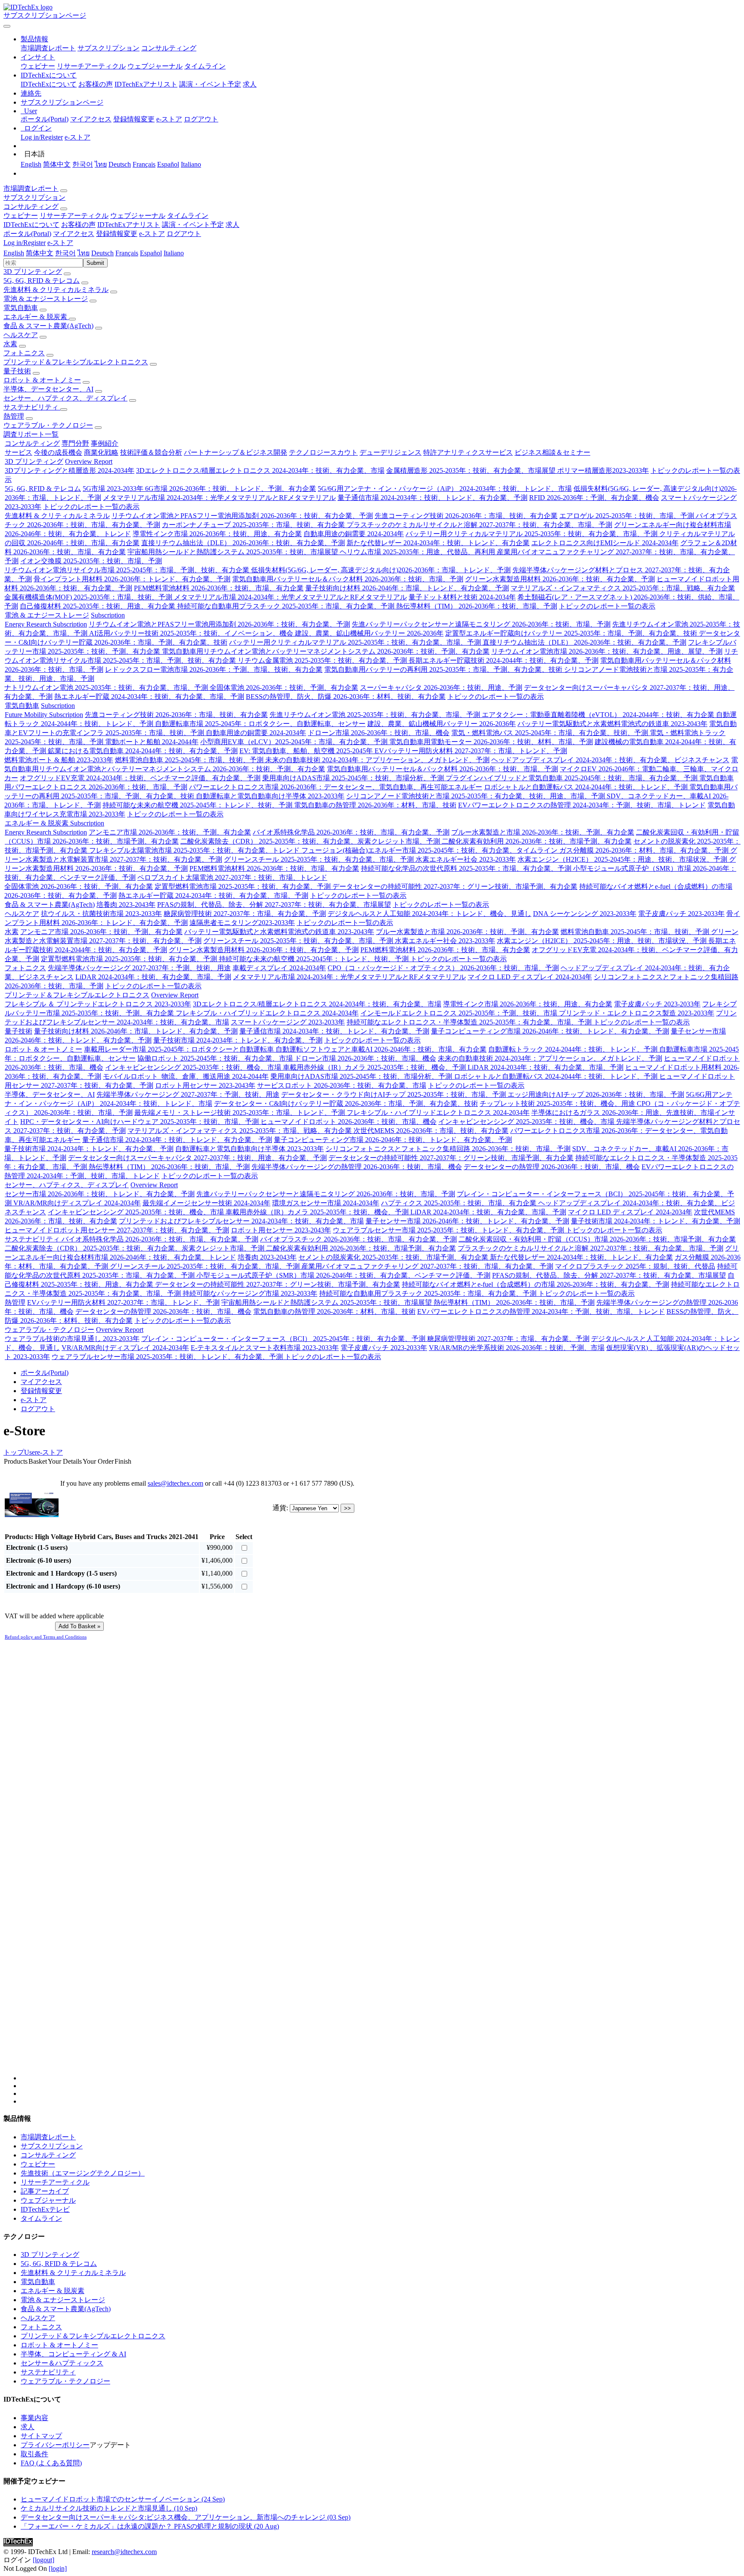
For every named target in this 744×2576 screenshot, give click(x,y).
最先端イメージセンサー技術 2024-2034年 (206, 1203)
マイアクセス (91, 119)
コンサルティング (169, 48)
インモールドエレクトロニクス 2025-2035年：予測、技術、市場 (460, 1013)
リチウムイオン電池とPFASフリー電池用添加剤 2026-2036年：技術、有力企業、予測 (242, 516)
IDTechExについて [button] (31, 225)
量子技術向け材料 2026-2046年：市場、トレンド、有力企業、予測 (407, 588)
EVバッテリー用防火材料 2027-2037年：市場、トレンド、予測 (471, 751)
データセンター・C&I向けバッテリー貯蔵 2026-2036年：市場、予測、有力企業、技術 (346, 1103)
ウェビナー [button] (21, 216)
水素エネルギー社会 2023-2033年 (466, 859)
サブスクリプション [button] (34, 197)
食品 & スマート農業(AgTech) (48, 326)
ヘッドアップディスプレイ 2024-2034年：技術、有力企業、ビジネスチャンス (610, 760)
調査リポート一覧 (31, 434)
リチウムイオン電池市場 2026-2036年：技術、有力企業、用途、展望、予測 (607, 651)
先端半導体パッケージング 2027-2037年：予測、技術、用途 (139, 968)
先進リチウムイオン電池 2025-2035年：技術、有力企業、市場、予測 (376, 715)
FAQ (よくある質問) (51, 2463)
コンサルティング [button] (31, 206)
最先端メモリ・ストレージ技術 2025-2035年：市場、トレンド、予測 (240, 1113)
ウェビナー (38, 66)
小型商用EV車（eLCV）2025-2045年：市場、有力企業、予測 (295, 742)
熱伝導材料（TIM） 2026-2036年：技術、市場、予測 (477, 606)
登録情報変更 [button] (117, 234)
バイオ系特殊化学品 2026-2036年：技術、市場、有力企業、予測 (351, 832)
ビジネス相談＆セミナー (552, 452)
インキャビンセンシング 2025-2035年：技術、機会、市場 (194, 1067)
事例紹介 (105, 443)
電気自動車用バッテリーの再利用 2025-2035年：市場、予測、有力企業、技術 (444, 669)
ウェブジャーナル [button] (138, 216)
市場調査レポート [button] (31, 188)
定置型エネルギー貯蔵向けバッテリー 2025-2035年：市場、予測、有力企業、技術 (572, 633)
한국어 (83, 164)
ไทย (101, 164)
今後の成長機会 (58, 452)
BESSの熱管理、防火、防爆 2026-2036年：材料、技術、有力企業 (346, 697)
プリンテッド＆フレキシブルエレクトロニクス (76, 362)
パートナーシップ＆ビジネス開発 (236, 452)
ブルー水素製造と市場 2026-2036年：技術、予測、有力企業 (543, 832)
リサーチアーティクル (91, 66)
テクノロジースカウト (323, 452)
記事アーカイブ (45, 2191)
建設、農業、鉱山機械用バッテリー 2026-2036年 (369, 633)
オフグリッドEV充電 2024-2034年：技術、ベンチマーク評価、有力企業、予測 (140, 778)
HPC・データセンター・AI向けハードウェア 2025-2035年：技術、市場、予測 (140, 1122)
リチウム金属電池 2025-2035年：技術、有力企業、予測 (323, 660)
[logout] (43, 2560)
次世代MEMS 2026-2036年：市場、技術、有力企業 (431, 1131)
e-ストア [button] (152, 234)
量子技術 (17, 371)
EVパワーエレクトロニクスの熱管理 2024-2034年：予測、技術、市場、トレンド (582, 805)
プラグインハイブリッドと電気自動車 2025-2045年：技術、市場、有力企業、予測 (572, 778)
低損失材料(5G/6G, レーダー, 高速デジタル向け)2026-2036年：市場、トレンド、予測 (381, 570)
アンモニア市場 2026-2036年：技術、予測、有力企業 (170, 832)
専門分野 (75, 443)
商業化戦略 (101, 452)
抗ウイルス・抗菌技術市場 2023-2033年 (101, 914)
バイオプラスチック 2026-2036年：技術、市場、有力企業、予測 (358, 1239)
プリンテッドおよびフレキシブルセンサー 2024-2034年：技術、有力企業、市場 (241, 1221)
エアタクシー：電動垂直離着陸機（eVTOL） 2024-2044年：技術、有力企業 (599, 715)
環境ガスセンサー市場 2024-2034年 (326, 1203)
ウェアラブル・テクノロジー (48, 425)
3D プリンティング (33, 272)
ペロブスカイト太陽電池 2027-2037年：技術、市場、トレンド (232, 877)
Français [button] (127, 253)
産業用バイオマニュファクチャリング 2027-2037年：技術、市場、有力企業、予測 (427, 1266)
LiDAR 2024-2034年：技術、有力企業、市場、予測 (153, 977)
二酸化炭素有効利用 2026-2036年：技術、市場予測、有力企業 (537, 841)
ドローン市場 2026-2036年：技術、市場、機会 (379, 733)
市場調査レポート (48, 48)
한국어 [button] (65, 253)
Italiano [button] (174, 253)
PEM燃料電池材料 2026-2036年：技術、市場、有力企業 (219, 588)
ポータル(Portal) (45, 119)
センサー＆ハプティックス (62, 2363)
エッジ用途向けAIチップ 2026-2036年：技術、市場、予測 (596, 1094)
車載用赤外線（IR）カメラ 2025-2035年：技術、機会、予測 (375, 1067)
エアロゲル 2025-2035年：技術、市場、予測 (628, 516)
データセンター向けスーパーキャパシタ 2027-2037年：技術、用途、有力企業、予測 (197, 1158)
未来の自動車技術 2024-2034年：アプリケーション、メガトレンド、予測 (377, 760)
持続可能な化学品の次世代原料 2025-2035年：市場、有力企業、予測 (467, 868)
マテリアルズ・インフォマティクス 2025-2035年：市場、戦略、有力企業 (623, 588)
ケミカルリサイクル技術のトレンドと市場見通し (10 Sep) (109, 2508)
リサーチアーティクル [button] (74, 216)
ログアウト (201, 119)
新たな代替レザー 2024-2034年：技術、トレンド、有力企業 (438, 543)
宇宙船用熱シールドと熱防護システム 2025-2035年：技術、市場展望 (234, 552)
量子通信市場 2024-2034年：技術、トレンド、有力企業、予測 (432, 498)
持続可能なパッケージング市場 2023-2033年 (250, 1293)
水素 (10, 344)
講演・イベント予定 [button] (193, 225)
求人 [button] (232, 225)
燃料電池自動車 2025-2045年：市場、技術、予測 (190, 760)
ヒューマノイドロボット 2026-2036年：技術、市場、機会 (349, 1122)
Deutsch (120, 164)
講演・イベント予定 (210, 84)
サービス (19, 452)
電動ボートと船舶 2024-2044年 (152, 742)
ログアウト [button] (184, 234)
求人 (250, 84)
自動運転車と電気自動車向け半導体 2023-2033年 (270, 796)
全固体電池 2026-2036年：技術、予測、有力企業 (284, 687)
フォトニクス (24, 353)
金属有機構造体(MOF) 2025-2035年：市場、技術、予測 (89, 597)
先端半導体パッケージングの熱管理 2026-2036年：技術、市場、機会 (357, 1167)
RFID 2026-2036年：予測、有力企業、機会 (594, 498)
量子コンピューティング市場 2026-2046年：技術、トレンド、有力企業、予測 (550, 1031)
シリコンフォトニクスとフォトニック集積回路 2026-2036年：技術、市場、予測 (448, 1149)
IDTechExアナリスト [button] (129, 225)
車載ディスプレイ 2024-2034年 (279, 968)
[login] (58, 2568)
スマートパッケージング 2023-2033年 (288, 1022)
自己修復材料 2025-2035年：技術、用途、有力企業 (98, 606)
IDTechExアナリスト (146, 84)
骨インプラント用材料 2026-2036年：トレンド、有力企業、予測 (132, 579)
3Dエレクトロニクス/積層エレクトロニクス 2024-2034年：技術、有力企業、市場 (260, 470)
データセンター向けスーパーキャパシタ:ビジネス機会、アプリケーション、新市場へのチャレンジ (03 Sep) (186, 2517)
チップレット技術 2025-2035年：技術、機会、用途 (558, 1103)
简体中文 (57, 164)
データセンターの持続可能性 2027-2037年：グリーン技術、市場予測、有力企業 (455, 886)
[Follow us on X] (381, 1865)
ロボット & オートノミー (42, 380)
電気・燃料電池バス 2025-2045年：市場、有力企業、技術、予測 (550, 733)
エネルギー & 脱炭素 (36, 317)
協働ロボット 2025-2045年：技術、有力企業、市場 (216, 1058)
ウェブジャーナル (155, 66)
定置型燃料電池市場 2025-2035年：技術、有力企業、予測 (243, 886)
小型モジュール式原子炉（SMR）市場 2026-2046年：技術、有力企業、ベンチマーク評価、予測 (343, 1275)
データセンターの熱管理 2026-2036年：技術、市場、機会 (552, 1167)
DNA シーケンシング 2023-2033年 (585, 914)
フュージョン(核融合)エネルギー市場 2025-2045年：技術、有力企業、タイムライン (430, 850)
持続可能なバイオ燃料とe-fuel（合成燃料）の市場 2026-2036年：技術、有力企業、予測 (535, 1284)
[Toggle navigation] (7, 26)
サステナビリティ (32, 407)
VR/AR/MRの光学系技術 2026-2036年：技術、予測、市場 (517, 1348)
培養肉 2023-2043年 (126, 905)
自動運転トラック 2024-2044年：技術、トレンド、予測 (574, 1049)
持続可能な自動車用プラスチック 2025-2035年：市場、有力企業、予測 (287, 606)
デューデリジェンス (391, 452)
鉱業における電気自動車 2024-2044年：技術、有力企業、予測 (143, 751)
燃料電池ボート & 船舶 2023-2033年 (59, 760)
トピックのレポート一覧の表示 (91, 507)
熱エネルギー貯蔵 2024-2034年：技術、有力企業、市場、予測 (149, 697)
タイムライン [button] (188, 216)
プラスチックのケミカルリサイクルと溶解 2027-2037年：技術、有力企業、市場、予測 (479, 525)
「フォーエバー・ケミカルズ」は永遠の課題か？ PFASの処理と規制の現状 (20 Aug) (150, 2526)
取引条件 (34, 2454)
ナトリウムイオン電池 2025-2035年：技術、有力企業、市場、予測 (107, 687)
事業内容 (34, 2418)
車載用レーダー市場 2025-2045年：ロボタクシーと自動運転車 (180, 1049)
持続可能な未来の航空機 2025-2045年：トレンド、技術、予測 (198, 805)
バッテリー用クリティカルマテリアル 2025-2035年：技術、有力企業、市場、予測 (532, 534)
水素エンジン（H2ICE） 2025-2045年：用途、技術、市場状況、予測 (623, 859)
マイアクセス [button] (74, 234)
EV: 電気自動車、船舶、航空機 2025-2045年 (307, 751)
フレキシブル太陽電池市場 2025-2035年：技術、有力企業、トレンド (195, 850)
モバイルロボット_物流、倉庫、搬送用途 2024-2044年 (186, 1076)
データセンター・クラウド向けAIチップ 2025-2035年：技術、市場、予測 (394, 1094)
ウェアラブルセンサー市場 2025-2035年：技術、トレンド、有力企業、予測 (449, 1230)
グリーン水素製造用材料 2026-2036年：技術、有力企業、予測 (560, 579)
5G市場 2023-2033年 (114, 489)
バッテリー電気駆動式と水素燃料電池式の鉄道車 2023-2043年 (612, 724)
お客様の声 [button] (78, 225)
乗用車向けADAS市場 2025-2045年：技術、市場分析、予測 (354, 778)
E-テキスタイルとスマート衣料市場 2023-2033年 (265, 1348)
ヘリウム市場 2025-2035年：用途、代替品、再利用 (418, 552)
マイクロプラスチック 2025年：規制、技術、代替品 (635, 1266)
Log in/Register (42, 137)
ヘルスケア (21, 335)
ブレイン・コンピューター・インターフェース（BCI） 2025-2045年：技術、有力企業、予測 (284, 1339)
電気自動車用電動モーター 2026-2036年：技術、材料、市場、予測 (491, 742)
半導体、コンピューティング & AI (73, 2354)
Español (168, 164)
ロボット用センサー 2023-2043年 (205, 1085)
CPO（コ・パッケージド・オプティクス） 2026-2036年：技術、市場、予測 (443, 968)
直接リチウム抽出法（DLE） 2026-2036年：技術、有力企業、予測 (243, 543)
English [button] (14, 253)
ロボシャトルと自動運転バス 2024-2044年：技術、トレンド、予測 (587, 787)
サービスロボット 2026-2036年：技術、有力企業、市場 (342, 1085)
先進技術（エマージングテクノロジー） (83, 2173)
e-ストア (169, 119)
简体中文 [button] (40, 253)
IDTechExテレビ (45, 2209)
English (31, 164)
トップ (14, 1452)
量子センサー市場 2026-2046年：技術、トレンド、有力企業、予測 (467, 1221)
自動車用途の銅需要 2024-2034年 (354, 534)
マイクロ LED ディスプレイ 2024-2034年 (530, 977)
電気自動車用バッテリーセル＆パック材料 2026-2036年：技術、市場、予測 (348, 579)
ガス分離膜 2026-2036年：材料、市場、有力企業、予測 (645, 850)
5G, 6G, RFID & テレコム (42, 281)
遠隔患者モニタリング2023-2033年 (242, 923)
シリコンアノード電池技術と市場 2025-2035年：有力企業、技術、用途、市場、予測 (476, 796)
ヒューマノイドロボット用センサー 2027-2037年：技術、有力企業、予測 (117, 1230)
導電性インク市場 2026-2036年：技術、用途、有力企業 (217, 534)
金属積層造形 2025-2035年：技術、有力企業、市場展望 (472, 470)
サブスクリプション (108, 48)
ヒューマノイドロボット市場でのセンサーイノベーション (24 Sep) (123, 2499)
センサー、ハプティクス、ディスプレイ (65, 398)
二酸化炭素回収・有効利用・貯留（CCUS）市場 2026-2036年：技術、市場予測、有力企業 (597, 1239)
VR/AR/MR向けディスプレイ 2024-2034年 (77, 1203)
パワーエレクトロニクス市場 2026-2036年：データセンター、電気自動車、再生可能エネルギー (336, 787)
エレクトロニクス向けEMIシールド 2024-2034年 (605, 543)
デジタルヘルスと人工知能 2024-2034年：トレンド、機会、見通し (429, 914)
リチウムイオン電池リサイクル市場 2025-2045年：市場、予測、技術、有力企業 (128, 570)
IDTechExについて (49, 84)
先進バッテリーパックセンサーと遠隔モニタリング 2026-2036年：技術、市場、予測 (481, 624)
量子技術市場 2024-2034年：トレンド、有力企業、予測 (238, 1040)
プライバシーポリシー (55, 2445)
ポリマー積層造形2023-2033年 (603, 470)
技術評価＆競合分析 (151, 452)
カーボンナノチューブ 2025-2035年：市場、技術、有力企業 (254, 525)
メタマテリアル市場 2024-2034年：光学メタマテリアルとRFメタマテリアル (219, 498)
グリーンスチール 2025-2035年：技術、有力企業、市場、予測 (320, 859)
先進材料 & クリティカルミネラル (56, 290)
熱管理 (14, 416)
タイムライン (205, 66)
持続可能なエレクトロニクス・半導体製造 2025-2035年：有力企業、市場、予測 (470, 1022)
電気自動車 (21, 308)
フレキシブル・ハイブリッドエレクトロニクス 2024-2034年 (267, 1013)
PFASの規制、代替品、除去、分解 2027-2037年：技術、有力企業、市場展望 (274, 905)
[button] (34, 39)
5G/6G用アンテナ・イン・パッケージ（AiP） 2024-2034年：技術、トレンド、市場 (445, 489)
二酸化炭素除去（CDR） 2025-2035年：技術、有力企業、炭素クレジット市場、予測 (311, 841)
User (31, 1452)
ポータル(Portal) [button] (27, 234)
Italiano (191, 164)
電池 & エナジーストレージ (46, 299)
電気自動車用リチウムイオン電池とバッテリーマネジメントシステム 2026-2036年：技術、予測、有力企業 (326, 651)
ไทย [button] (84, 253)
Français (144, 164)
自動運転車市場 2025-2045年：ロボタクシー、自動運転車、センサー (260, 724)
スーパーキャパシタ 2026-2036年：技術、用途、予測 (441, 687)
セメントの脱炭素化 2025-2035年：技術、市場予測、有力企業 (394, 1257)
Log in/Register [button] (25, 243)
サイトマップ (41, 2436)
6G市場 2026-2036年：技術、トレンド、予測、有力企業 (231, 489)
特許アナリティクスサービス (468, 452)
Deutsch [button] (102, 253)
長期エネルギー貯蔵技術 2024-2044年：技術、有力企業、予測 (504, 660)
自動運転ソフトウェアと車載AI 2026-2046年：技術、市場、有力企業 (381, 1049)
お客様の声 (96, 84)
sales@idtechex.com (175, 1483)
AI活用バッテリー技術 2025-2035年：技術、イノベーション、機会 (192, 633)
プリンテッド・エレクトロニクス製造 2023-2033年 (637, 1013)
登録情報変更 (134, 119)
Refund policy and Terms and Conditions (46, 1637)
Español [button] (151, 253)
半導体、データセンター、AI (48, 389)
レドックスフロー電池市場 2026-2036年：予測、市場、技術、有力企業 (214, 669)
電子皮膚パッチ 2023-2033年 (681, 914)
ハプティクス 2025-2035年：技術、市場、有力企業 (460, 1203)
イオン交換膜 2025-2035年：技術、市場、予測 (91, 561)
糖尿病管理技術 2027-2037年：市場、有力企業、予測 (245, 914)
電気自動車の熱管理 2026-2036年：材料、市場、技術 (375, 805)
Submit (95, 263)
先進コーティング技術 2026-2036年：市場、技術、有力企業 (466, 516)
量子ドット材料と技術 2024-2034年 (462, 597)
